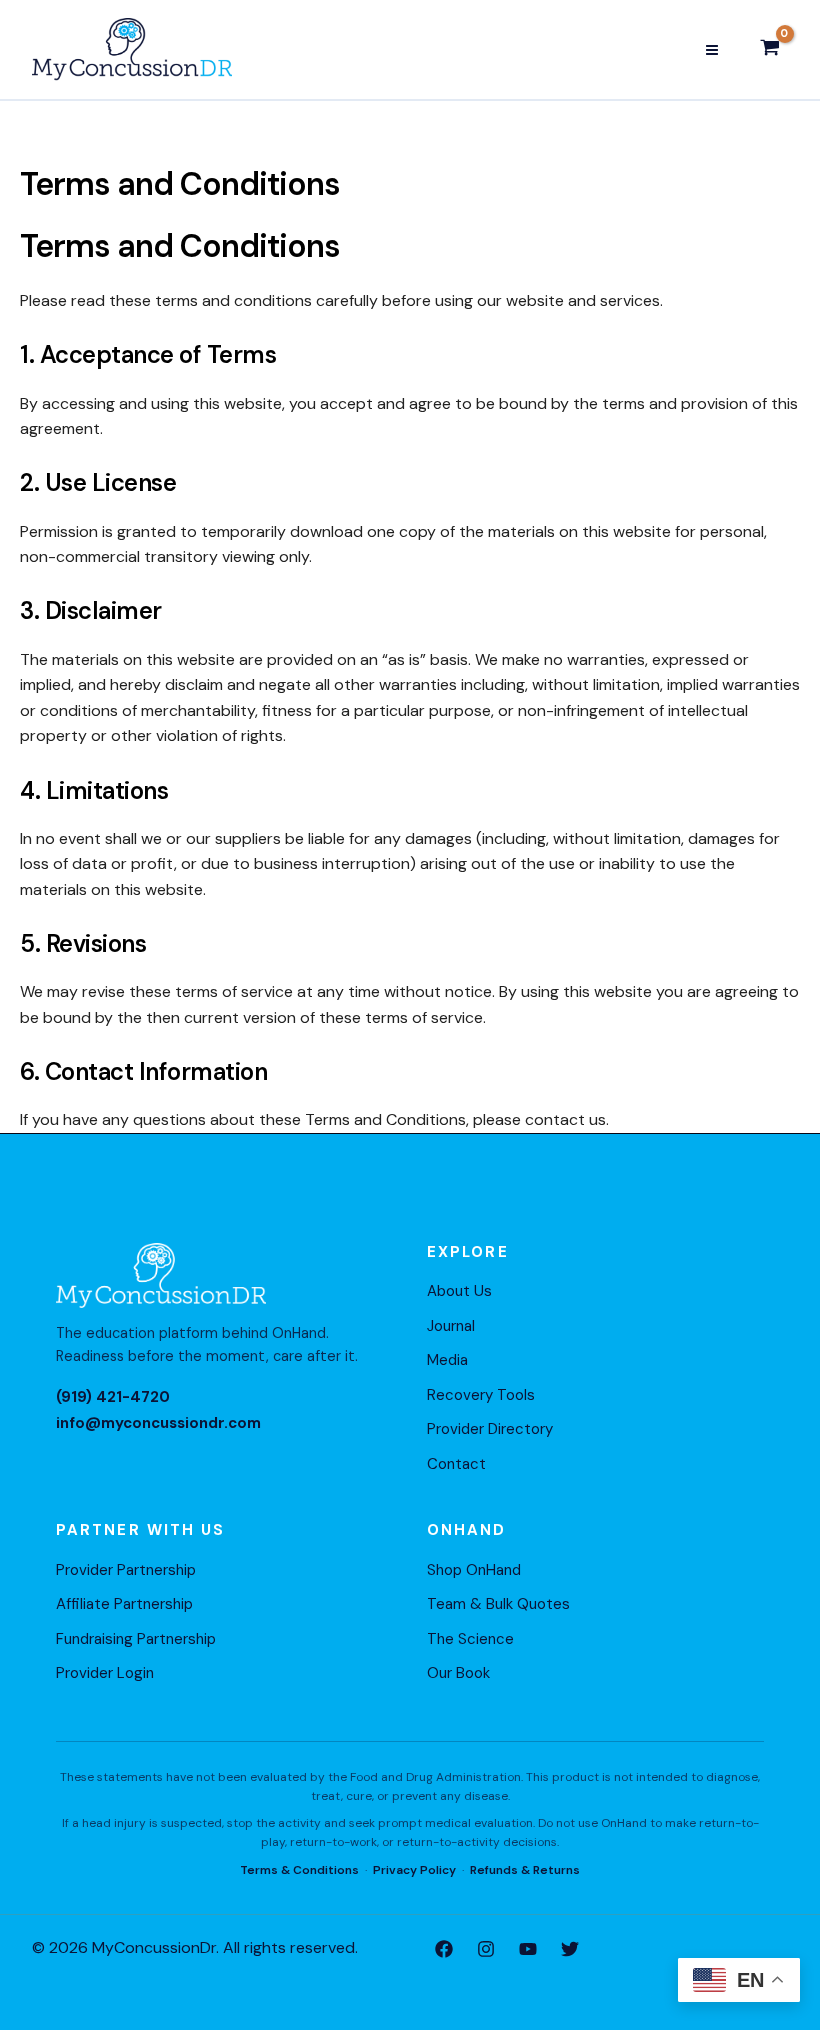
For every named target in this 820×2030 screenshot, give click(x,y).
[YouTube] (528, 1949)
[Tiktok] (570, 1949)
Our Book (458, 1673)
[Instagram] (486, 1949)
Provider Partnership (126, 1570)
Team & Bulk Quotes (498, 1604)
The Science (470, 1639)
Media (447, 1360)
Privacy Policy (414, 1870)
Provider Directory (490, 1429)
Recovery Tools (481, 1395)
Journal (451, 1326)
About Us (459, 1291)
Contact (456, 1464)
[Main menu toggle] (712, 49)
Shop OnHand (474, 1570)
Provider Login (105, 1673)
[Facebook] (444, 1949)
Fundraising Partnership (136, 1639)
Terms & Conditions (299, 1870)
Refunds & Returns (525, 1870)
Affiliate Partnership (124, 1604)
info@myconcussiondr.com (158, 1423)
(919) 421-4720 (113, 1397)
